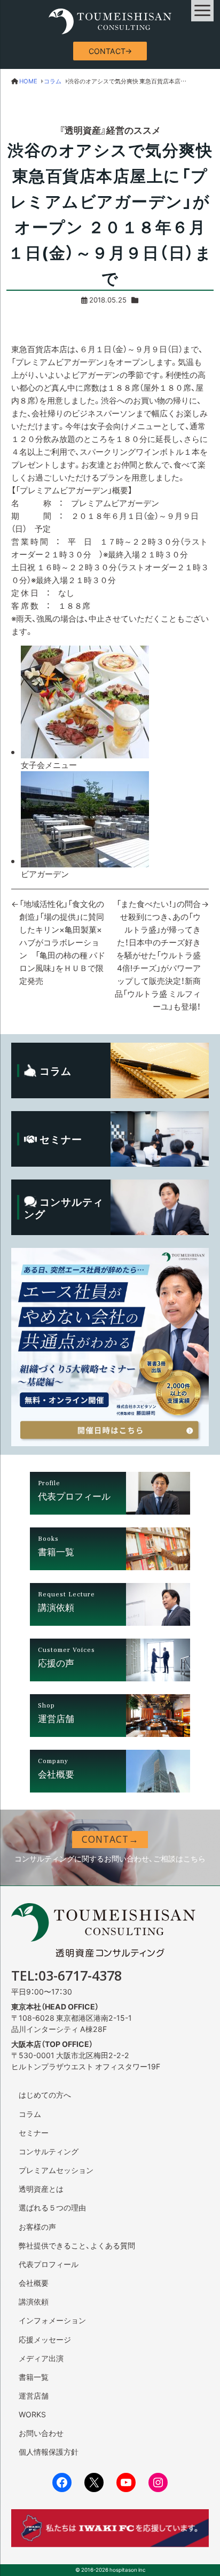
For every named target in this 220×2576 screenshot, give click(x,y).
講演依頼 (34, 2301)
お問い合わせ (41, 2433)
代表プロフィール (49, 2264)
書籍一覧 (34, 2377)
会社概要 (34, 2283)
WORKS (32, 2414)
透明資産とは (41, 2189)
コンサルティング (49, 2151)
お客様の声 (37, 2226)
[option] (115, 708)
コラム (30, 2114)
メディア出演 (41, 2358)
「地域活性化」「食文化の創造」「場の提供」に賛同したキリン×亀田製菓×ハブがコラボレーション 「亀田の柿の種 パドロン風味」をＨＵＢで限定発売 (62, 942)
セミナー (34, 2132)
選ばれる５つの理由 (52, 2207)
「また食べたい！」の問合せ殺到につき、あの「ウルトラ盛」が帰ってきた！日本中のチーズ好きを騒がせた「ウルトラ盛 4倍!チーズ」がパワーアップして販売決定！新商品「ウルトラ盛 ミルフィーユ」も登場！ (158, 955)
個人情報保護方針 (49, 2451)
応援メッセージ (45, 2339)
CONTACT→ (110, 51)
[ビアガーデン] (85, 861)
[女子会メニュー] (85, 752)
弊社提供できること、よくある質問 (77, 2245)
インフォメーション (52, 2320)
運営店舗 (34, 2395)
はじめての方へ (45, 2094)
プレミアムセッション (56, 2170)
